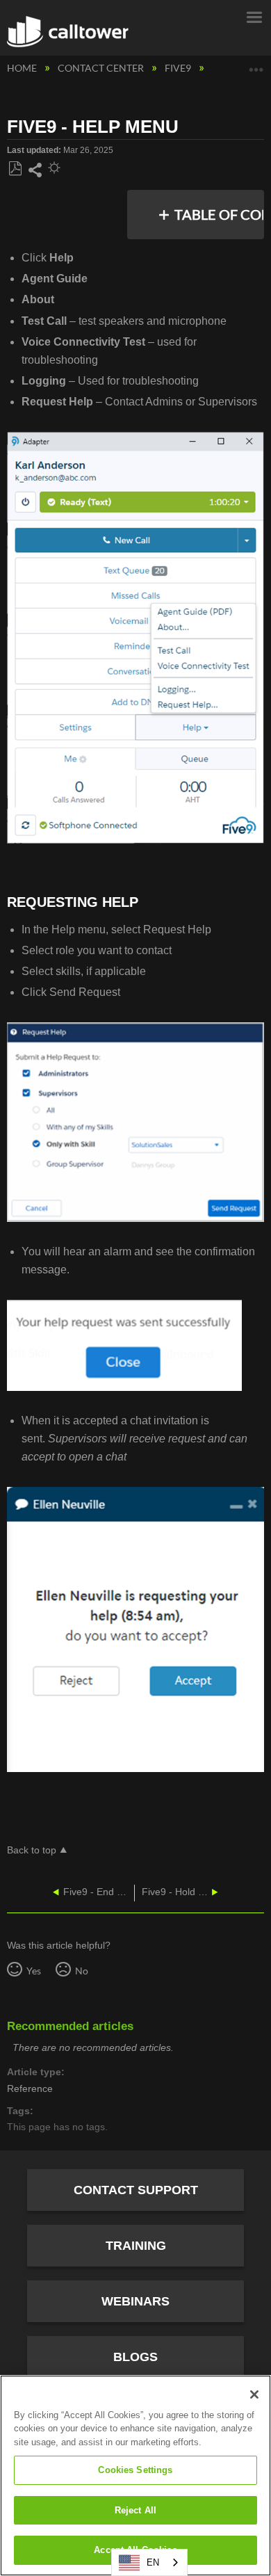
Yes (33, 1971)
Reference (30, 2089)
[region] (135, 2476)
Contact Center (102, 68)
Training (136, 2246)
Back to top (32, 1850)
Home (23, 68)
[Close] (254, 2394)
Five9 (179, 68)
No (81, 1971)
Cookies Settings (135, 2470)
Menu (254, 16)
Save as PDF (15, 169)
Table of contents (221, 214)
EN (153, 2562)
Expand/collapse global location (256, 64)
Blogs (135, 2357)
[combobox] (149, 2562)
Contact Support (136, 2190)
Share (35, 170)
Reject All (135, 2510)
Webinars (135, 2301)
